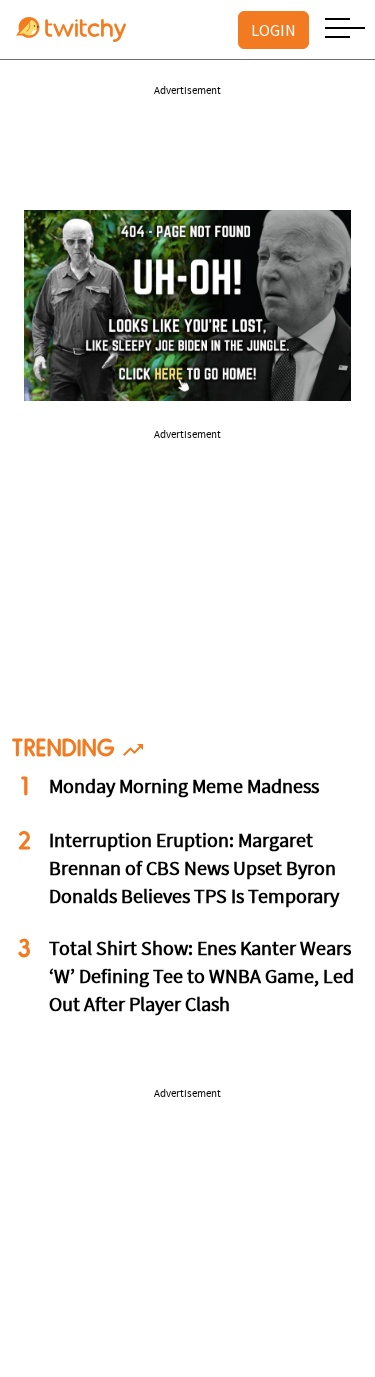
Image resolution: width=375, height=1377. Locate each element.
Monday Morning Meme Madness (184, 788)
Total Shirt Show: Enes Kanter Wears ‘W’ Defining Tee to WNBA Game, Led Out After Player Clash (201, 978)
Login (273, 30)
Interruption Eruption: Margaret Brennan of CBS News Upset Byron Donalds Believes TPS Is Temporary (194, 870)
